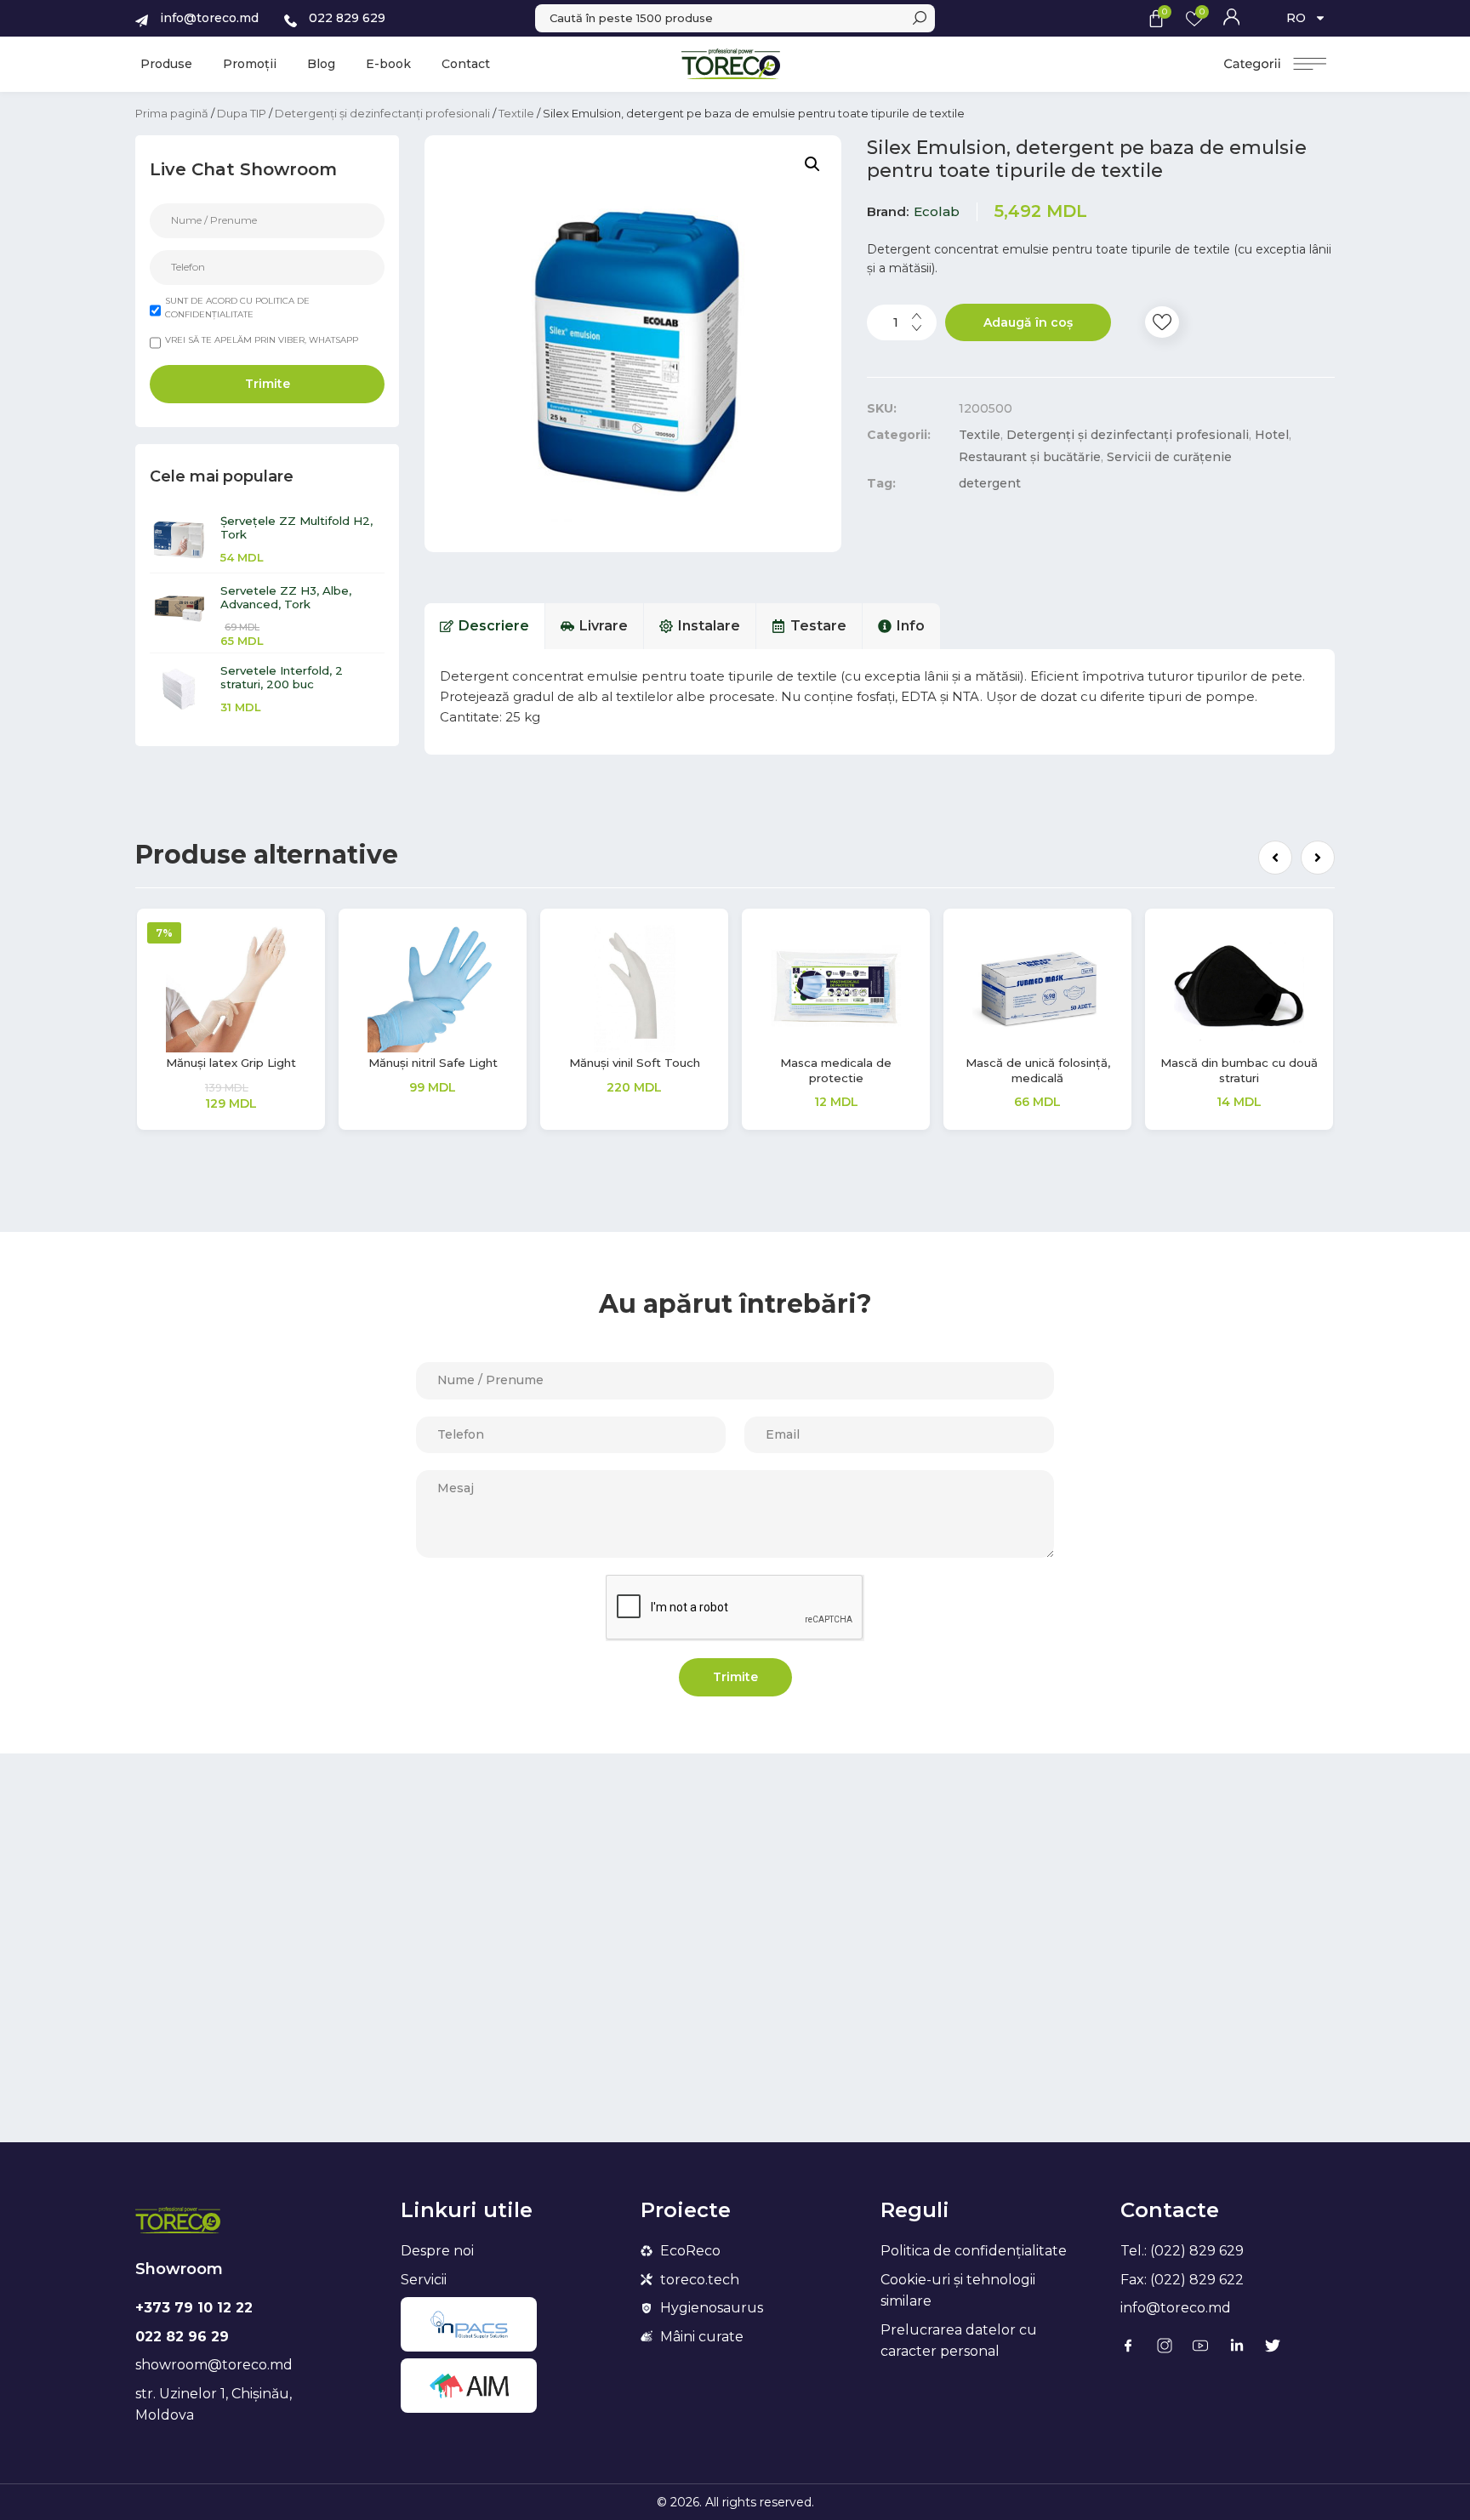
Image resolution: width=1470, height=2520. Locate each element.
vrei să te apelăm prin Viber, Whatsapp (262, 340)
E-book (388, 64)
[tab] (485, 626)
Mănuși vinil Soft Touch (635, 1063)
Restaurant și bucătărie (1030, 457)
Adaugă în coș (1028, 322)
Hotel (1272, 435)
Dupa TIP (242, 113)
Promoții (250, 64)
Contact (466, 64)
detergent (990, 483)
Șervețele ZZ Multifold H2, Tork (296, 527)
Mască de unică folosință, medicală (1038, 1070)
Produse (166, 64)
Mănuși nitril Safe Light (433, 1063)
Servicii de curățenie (1169, 457)
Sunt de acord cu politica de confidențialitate (237, 308)
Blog (321, 64)
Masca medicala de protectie (836, 1070)
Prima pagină (172, 113)
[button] (1275, 858)
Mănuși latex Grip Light (231, 1063)
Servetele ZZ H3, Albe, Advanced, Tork (286, 597)
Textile (516, 113)
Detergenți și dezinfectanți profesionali (382, 113)
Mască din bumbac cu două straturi (1239, 1070)
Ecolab (937, 211)
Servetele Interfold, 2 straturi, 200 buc (282, 677)
